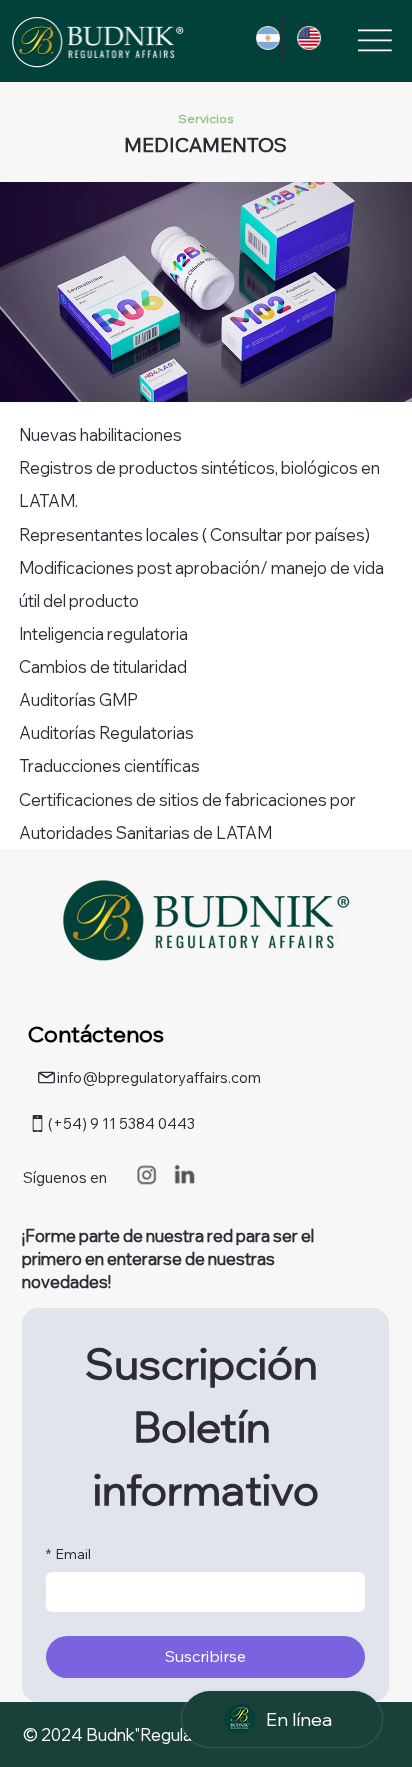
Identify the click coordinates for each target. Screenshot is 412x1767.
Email (68, 1554)
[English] (302, 37)
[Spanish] (262, 37)
